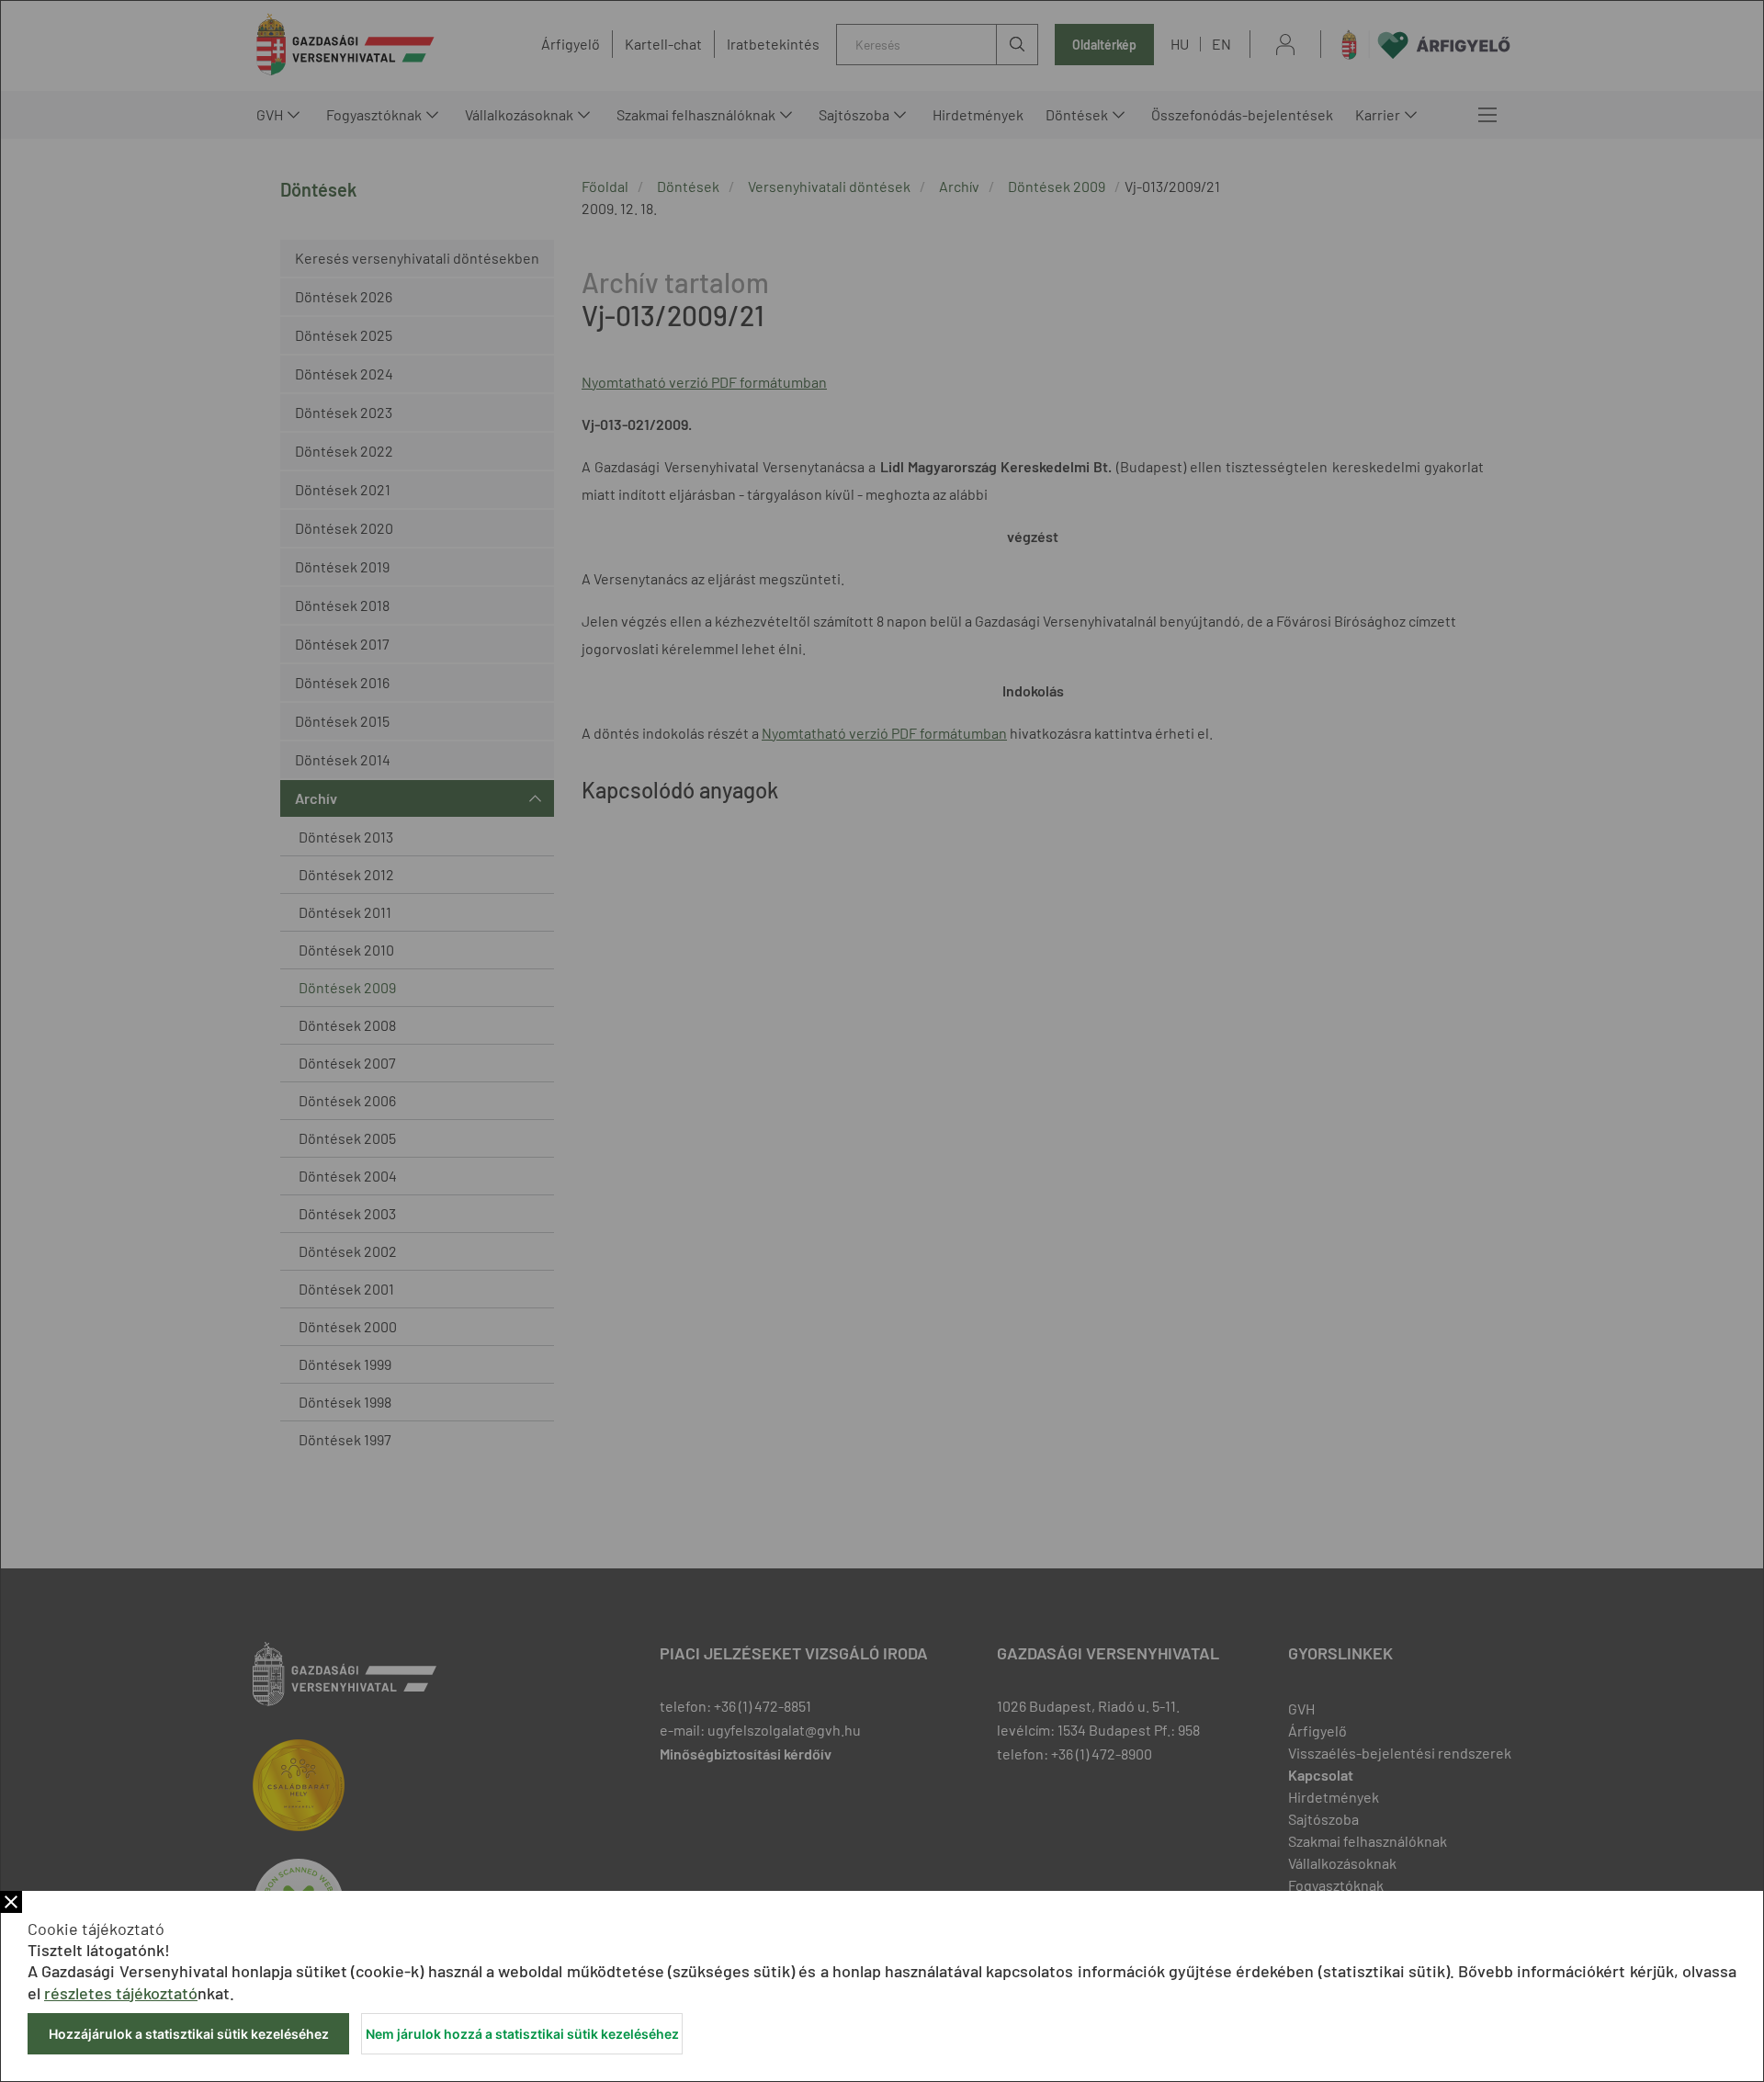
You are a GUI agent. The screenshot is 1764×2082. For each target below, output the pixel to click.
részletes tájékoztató (121, 1993)
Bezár (11, 1902)
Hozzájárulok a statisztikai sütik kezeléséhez (189, 2034)
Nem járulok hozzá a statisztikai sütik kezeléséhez (522, 2034)
